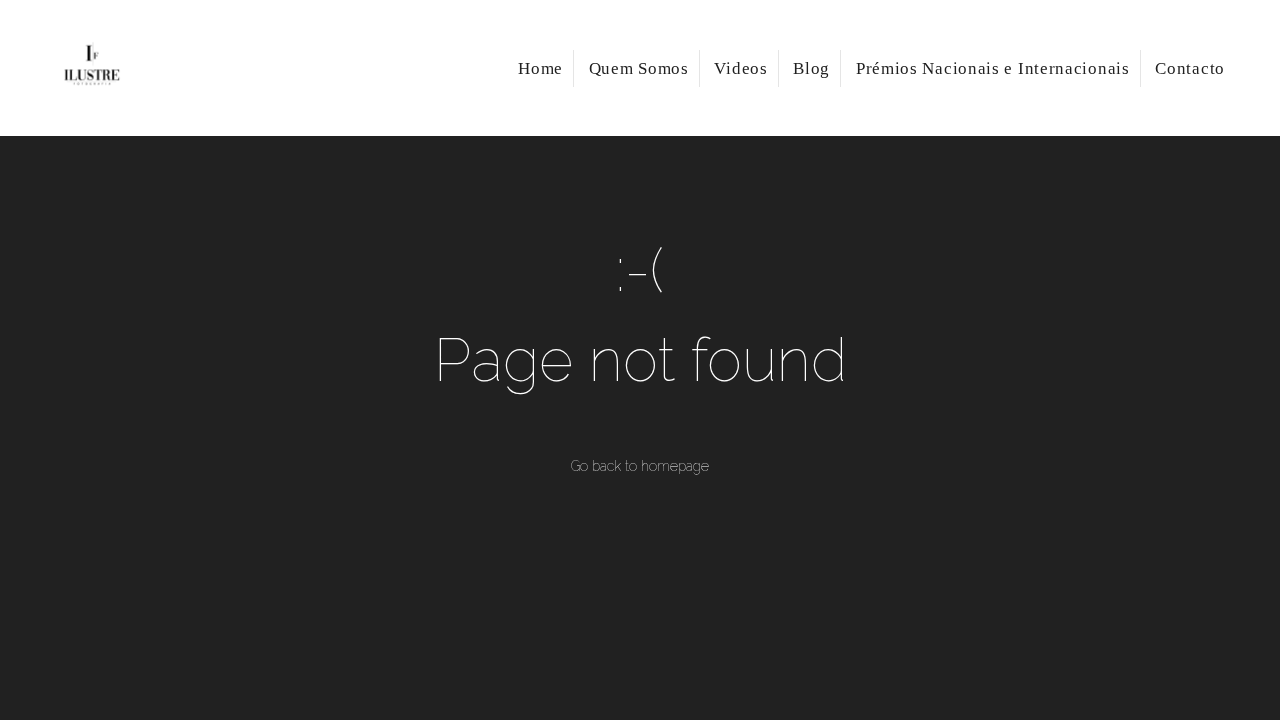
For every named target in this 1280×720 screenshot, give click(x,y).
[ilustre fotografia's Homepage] (121, 68)
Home (540, 68)
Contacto (1190, 68)
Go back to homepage (640, 466)
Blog (811, 68)
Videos (740, 68)
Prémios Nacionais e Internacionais (993, 68)
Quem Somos (639, 68)
